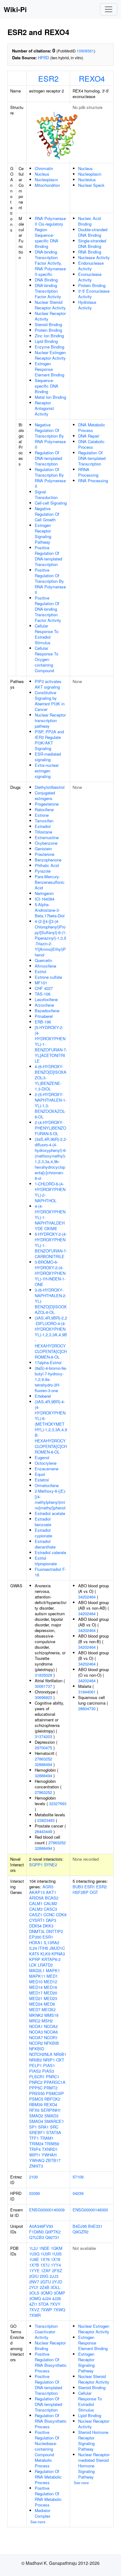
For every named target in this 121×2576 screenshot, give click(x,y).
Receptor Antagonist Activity (44, 408)
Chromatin (44, 168)
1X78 (56, 2259)
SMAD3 (51, 2116)
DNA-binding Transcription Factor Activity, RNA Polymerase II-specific (50, 263)
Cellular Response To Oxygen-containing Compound (47, 659)
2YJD (57, 2282)
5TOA (44, 2304)
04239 (78, 2193)
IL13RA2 (52, 1942)
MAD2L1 (37, 1970)
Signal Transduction (46, 495)
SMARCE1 (54, 2121)
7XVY (55, 2304)
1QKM (57, 2248)
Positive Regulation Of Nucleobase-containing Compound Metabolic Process (47, 2449)
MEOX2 (49, 2010)
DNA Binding (46, 280)
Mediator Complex (43, 2513)
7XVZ (34, 2310)
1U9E (34, 2259)
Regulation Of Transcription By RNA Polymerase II (50, 478)
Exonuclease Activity (90, 277)
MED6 (49, 2004)
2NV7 (34, 2282)
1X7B (34, 2265)
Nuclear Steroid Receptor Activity (50, 305)
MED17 (36, 1993)
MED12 (50, 1982)
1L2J (34, 2248)
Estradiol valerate (50, 1552)
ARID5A (36, 1898)
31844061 (87, 1692)
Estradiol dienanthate (45, 1544)
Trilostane (43, 832)
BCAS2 (52, 1898)
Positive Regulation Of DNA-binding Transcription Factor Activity (48, 609)
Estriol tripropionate (46, 1561)
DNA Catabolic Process (91, 444)
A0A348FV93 (41, 2226)
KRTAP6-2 (51, 1959)
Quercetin (43, 960)
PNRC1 (53, 2077)
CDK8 (61, 1915)
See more (38, 2522)
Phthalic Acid (47, 865)
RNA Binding (90, 252)
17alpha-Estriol (48, 1362)
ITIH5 (43, 1948)
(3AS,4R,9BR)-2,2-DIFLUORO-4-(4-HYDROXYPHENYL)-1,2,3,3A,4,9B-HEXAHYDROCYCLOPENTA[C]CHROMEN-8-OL (51, 1337)
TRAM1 (47, 2138)
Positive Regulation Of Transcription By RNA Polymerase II (50, 581)
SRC (54, 2127)
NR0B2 (36, 2060)
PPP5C (36, 2088)
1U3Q (34, 2254)
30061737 (43, 1686)
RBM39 (36, 2104)
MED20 (50, 1993)
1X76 (45, 2259)
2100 (34, 2177)
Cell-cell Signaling (51, 503)
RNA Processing (93, 481)
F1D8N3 (36, 2232)
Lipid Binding (46, 341)
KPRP (35, 1959)
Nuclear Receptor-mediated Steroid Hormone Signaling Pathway (94, 2466)
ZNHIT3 (36, 2166)
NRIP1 (49, 2060)
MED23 (50, 1998)
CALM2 (50, 1903)
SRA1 (43, 2127)
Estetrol (42, 1480)
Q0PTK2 (53, 2232)
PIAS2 (35, 2071)
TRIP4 (35, 2149)
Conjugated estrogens (45, 796)
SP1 (33, 2127)
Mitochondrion (47, 185)
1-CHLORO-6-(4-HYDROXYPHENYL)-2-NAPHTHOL (50, 1192)
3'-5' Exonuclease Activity (94, 294)
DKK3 (48, 1926)
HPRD (43, 58)
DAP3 (51, 1920)
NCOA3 (36, 2032)
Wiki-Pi (15, 9)
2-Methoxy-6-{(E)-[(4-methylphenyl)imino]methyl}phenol (50, 1499)
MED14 (36, 1987)
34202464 (87, 1597)
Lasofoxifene (46, 999)
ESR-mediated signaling (48, 757)
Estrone (42, 815)
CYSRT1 (37, 1920)
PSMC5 (36, 2099)
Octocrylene (46, 1463)
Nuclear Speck (91, 185)
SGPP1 (36, 1865)
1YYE (34, 2270)
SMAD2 (36, 2116)
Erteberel (43, 1396)
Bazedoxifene (47, 1011)
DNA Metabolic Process (92, 427)
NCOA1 (36, 2026)
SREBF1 (37, 2132)
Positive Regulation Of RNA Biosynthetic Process (51, 2362)
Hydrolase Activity (87, 305)
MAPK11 (37, 1976)
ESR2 (48, 78)
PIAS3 (48, 2071)
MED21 (36, 1998)
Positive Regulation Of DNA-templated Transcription (48, 556)
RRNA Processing (88, 472)
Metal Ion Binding (50, 397)
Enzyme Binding (49, 347)
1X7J (45, 2265)
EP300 (35, 1937)
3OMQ (35, 2298)
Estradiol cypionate (43, 1533)
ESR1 (48, 1937)
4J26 (56, 2298)
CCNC (49, 1915)
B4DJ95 (80, 2226)
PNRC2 (36, 2082)
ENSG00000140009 (47, 2210)
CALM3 (36, 1909)
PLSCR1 (37, 2077)
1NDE (44, 2248)
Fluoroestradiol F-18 (50, 1572)
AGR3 (48, 1887)
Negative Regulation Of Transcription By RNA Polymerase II (50, 436)
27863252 (43, 1759)
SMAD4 (36, 2121)
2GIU (34, 2276)
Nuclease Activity (94, 257)
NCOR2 (36, 2043)
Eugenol (42, 1457)
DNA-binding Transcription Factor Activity (48, 291)
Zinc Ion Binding (49, 336)
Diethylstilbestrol (50, 787)
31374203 (43, 1736)
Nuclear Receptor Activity (50, 316)
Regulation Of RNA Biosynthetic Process (51, 2421)
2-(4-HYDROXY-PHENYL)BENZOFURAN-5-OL (50, 1128)
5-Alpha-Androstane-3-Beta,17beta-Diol (50, 910)
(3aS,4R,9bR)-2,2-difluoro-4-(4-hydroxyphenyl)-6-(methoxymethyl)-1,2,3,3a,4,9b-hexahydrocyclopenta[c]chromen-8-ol (51, 1159)
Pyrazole (43, 871)
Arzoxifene (44, 1005)
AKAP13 (37, 1892)
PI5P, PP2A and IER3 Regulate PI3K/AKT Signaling (49, 740)
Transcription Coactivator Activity (46, 2332)
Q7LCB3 (37, 2237)
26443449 (43, 1831)
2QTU (46, 2282)
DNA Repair (89, 436)
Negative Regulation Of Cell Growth (47, 514)
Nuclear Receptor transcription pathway (50, 720)
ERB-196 (43, 1022)
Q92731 (52, 2237)
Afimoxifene (45, 966)
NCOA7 (36, 2037)
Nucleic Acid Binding (90, 221)
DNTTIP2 (55, 1931)
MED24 (36, 2004)
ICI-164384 (45, 899)
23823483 (46, 1820)
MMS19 (51, 2015)
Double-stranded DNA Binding (93, 232)
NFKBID (37, 2049)
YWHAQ (37, 2160)
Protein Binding (48, 330)
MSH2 (47, 2021)
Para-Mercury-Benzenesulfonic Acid (50, 882)
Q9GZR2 (81, 2232)
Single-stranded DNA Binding (92, 243)
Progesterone (47, 804)
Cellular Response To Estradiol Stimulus (47, 634)
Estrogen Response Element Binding (49, 369)
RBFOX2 (52, 2099)
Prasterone (45, 854)
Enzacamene (47, 1469)
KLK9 (45, 1954)
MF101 (41, 983)
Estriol (40, 971)
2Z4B (45, 2287)
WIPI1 (35, 2155)
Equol (40, 1474)
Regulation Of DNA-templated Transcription (48, 458)
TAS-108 (43, 994)
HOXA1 (36, 1942)
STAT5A (54, 2132)
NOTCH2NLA (41, 2054)
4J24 (47, 2298)
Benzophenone (48, 860)
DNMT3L (37, 1931)
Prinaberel (44, 1016)
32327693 (58, 1803)
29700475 (43, 1748)
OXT (60, 2060)
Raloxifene (44, 809)
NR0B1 (60, 2054)
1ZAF (46, 2270)
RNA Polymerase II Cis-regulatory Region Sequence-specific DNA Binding (50, 232)
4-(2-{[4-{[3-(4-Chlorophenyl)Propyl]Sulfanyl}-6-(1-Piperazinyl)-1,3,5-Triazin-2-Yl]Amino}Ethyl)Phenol (51, 938)
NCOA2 (51, 2026)
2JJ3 (54, 2276)
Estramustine (47, 837)
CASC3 (50, 1909)
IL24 (33, 1948)
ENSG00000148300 (90, 2210)
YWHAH (49, 2155)
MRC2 (35, 2021)
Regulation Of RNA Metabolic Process (48, 2477)
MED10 (36, 1982)
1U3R (46, 2254)
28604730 (87, 1708)
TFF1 (34, 2138)
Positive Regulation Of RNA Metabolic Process (48, 2496)
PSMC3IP (55, 2093)
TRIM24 (36, 2144)
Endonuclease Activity (91, 266)
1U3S (57, 2254)
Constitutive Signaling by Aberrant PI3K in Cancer (50, 701)
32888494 (43, 1764)
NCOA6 (51, 2032)
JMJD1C (57, 1948)
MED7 (35, 2010)
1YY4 (56, 2265)
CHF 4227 (44, 988)
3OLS (34, 2293)
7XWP (46, 2310)
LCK (33, 1965)
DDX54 (35, 1926)
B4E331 (95, 2226)
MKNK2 (36, 2015)
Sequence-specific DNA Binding (47, 386)
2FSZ (57, 2270)
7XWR (35, 2315)
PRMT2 (51, 2088)
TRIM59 (52, 2144)
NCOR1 (51, 2037)
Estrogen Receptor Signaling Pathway (43, 534)
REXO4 (92, 78)
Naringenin (44, 893)
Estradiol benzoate (43, 1522)
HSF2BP (81, 1892)
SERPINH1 (51, 2110)
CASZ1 (36, 1915)
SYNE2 (51, 1865)
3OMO (47, 2293)
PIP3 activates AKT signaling (48, 684)
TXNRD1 (50, 2149)
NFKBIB (52, 2043)
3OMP (59, 2293)
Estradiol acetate (50, 1513)
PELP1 (36, 2065)
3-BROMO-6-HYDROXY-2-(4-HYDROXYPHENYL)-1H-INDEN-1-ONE (50, 1273)
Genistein (43, 849)
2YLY (34, 2287)
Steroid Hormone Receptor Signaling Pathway (93, 2441)
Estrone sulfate (48, 977)
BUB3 (78, 1887)
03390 (35, 2193)
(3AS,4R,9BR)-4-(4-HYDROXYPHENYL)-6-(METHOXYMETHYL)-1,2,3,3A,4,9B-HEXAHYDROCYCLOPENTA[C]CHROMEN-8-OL (51, 1427)
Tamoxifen (44, 821)
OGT (94, 1892)
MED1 (52, 1976)
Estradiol (43, 826)
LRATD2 (45, 1965)
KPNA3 (58, 1954)
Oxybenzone (46, 843)
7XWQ (59, 2310)
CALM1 (36, 1903)
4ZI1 (33, 2304)
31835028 (43, 1675)
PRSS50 (37, 2093)
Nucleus (42, 174)
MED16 (50, 1987)
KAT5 (34, 1954)
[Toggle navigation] (109, 9)
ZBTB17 (53, 2160)
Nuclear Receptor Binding (50, 2346)
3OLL (55, 2287)
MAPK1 (53, 1970)
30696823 (43, 1697)
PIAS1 (49, 2065)
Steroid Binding (48, 324)
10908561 (85, 51)
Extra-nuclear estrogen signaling (47, 771)
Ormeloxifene (47, 1485)
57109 (78, 2177)
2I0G (44, 2276)
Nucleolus (87, 180)
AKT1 (51, 1892)
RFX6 (34, 2110)
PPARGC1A (55, 2082)
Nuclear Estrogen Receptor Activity (50, 355)
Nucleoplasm (46, 180)
